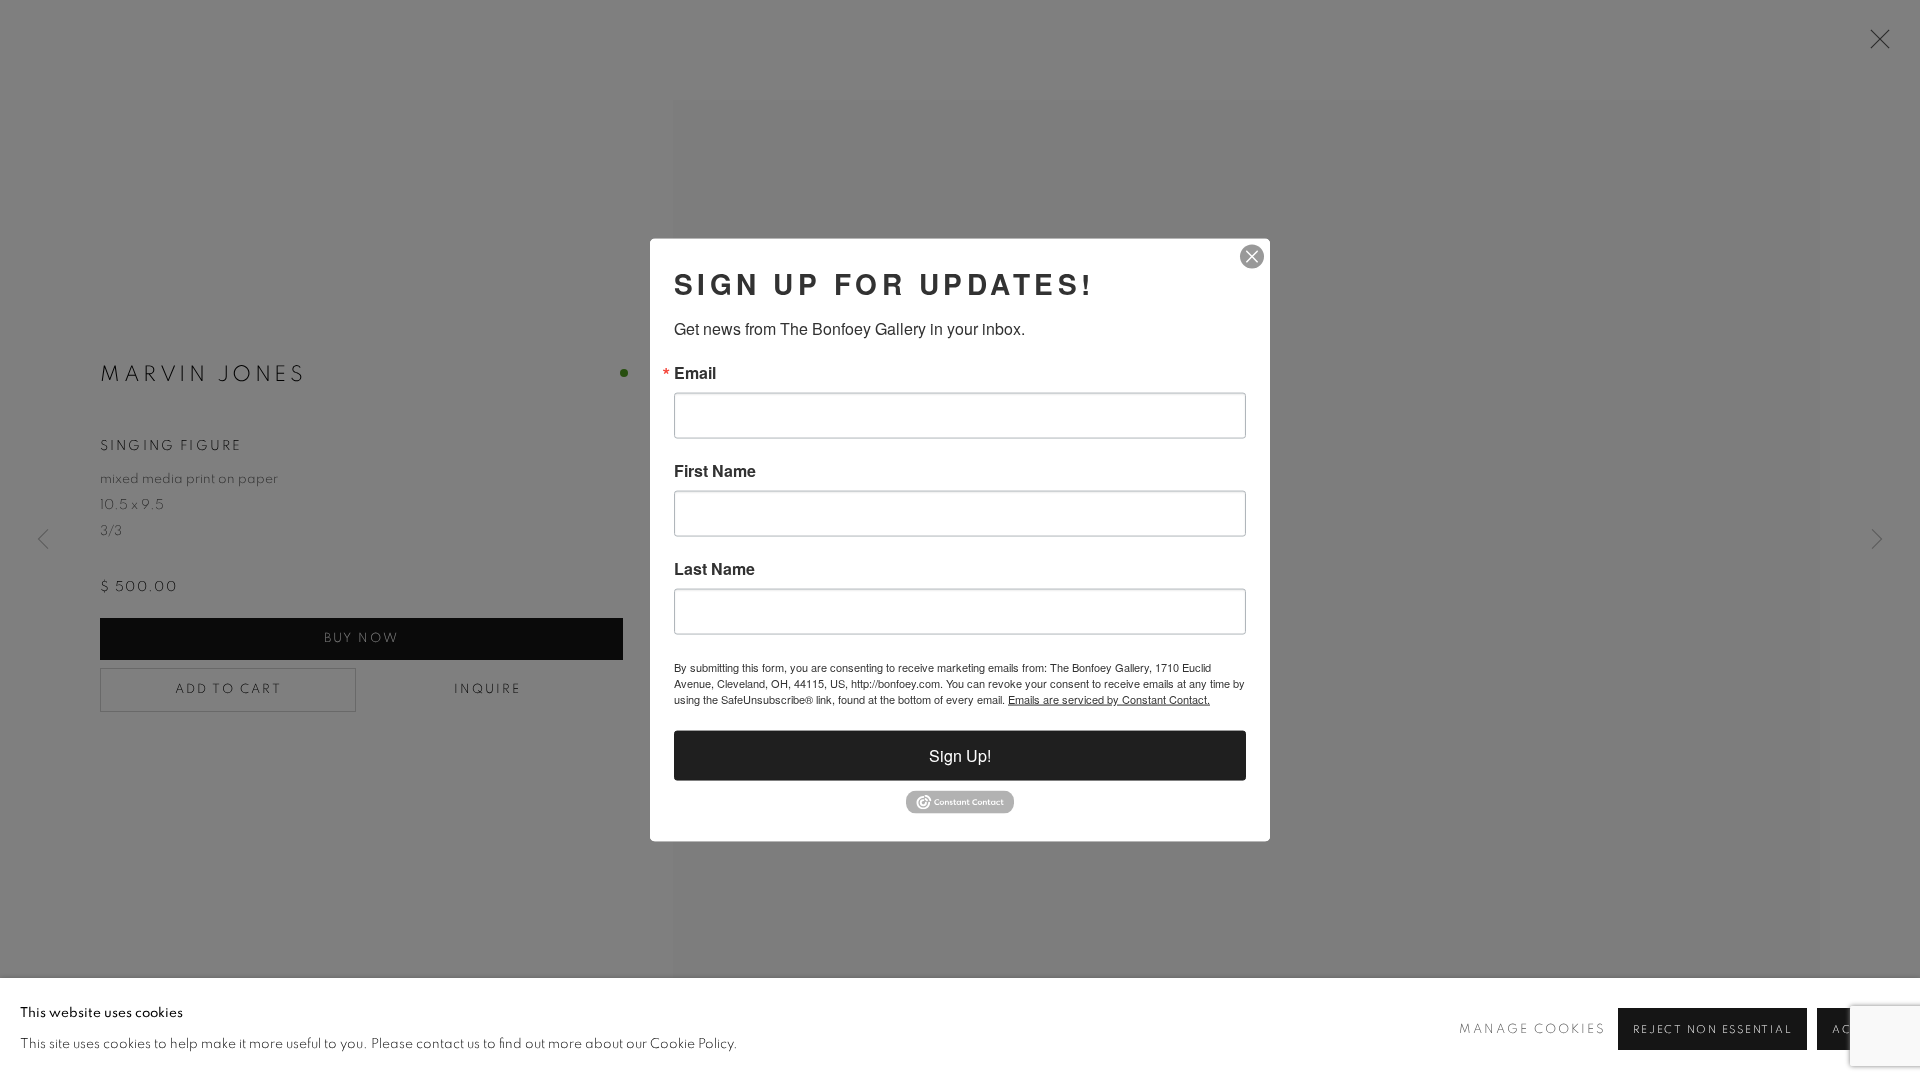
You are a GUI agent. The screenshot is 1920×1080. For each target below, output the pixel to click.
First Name (715, 471)
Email (695, 373)
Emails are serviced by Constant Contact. (1109, 699)
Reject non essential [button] (1712, 1029)
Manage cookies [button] (1532, 1029)
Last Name (714, 569)
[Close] (1252, 257)
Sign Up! (960, 755)
